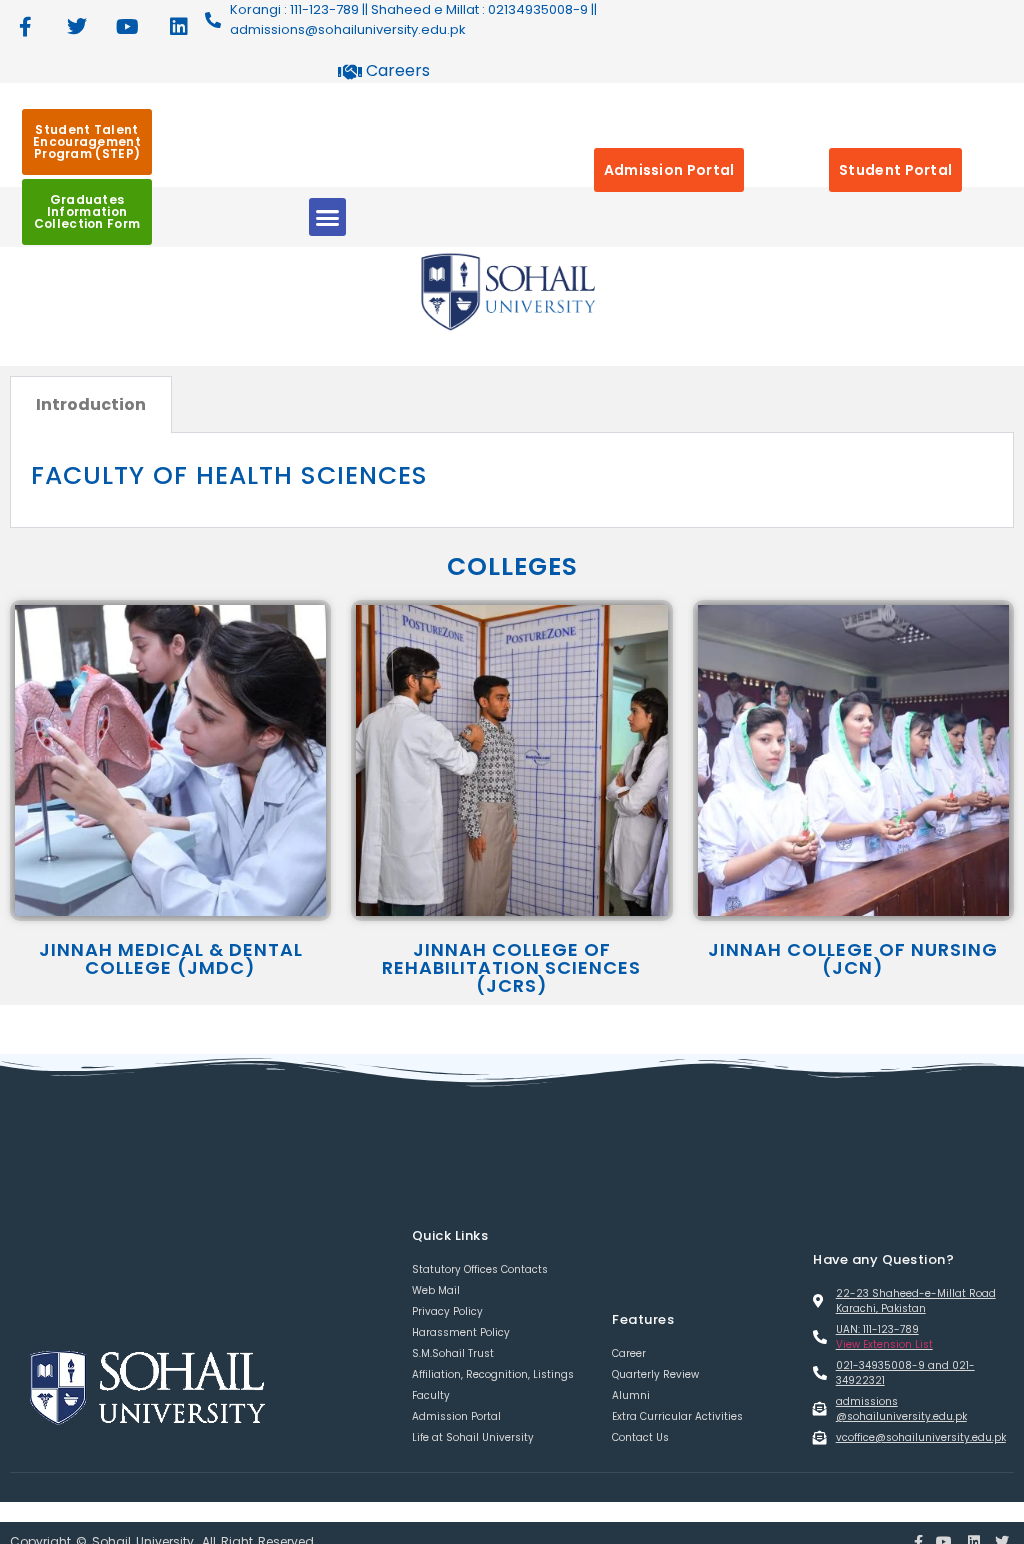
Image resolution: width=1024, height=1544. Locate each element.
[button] (328, 217)
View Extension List (884, 1344)
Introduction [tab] (91, 404)
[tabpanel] (512, 480)
